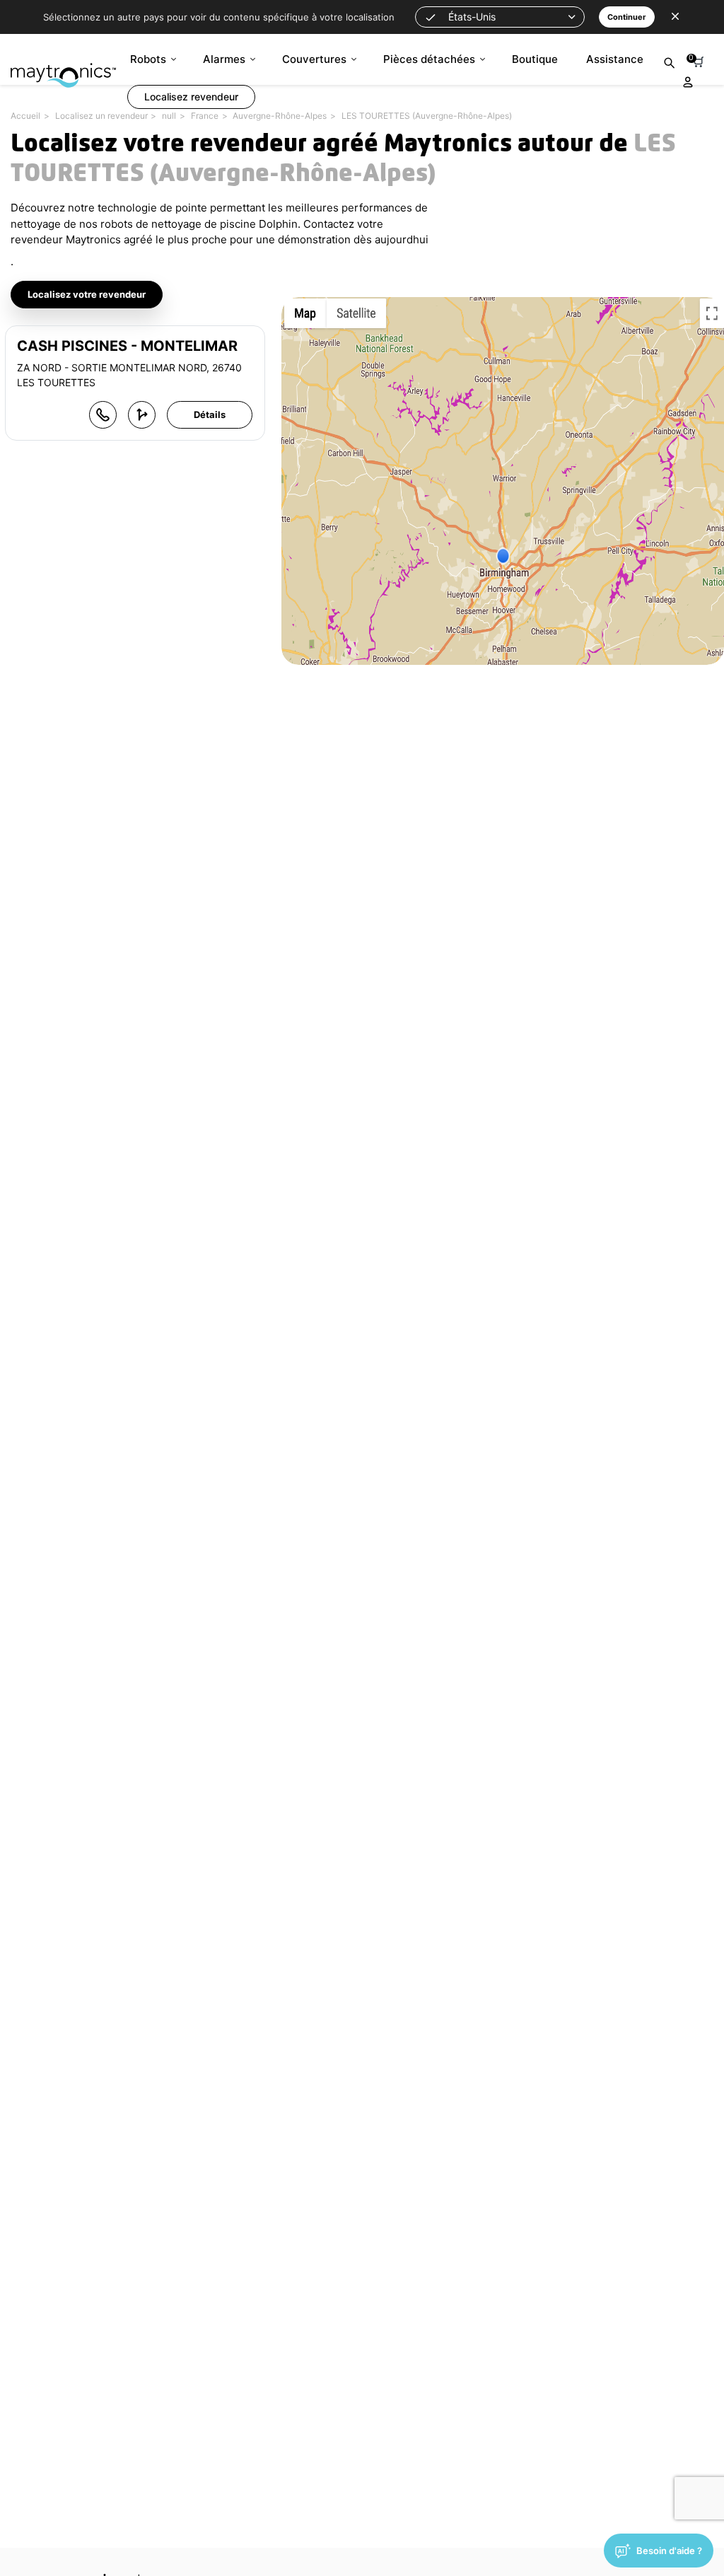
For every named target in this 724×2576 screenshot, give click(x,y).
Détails (210, 414)
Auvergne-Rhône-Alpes (280, 116)
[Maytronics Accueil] (63, 68)
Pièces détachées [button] (429, 59)
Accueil (25, 116)
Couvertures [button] (314, 59)
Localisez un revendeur (101, 116)
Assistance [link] (615, 59)
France (205, 116)
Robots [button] (148, 59)
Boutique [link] (535, 59)
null (169, 116)
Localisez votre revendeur (87, 294)
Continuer (627, 17)
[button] (500, 17)
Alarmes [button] (224, 59)
